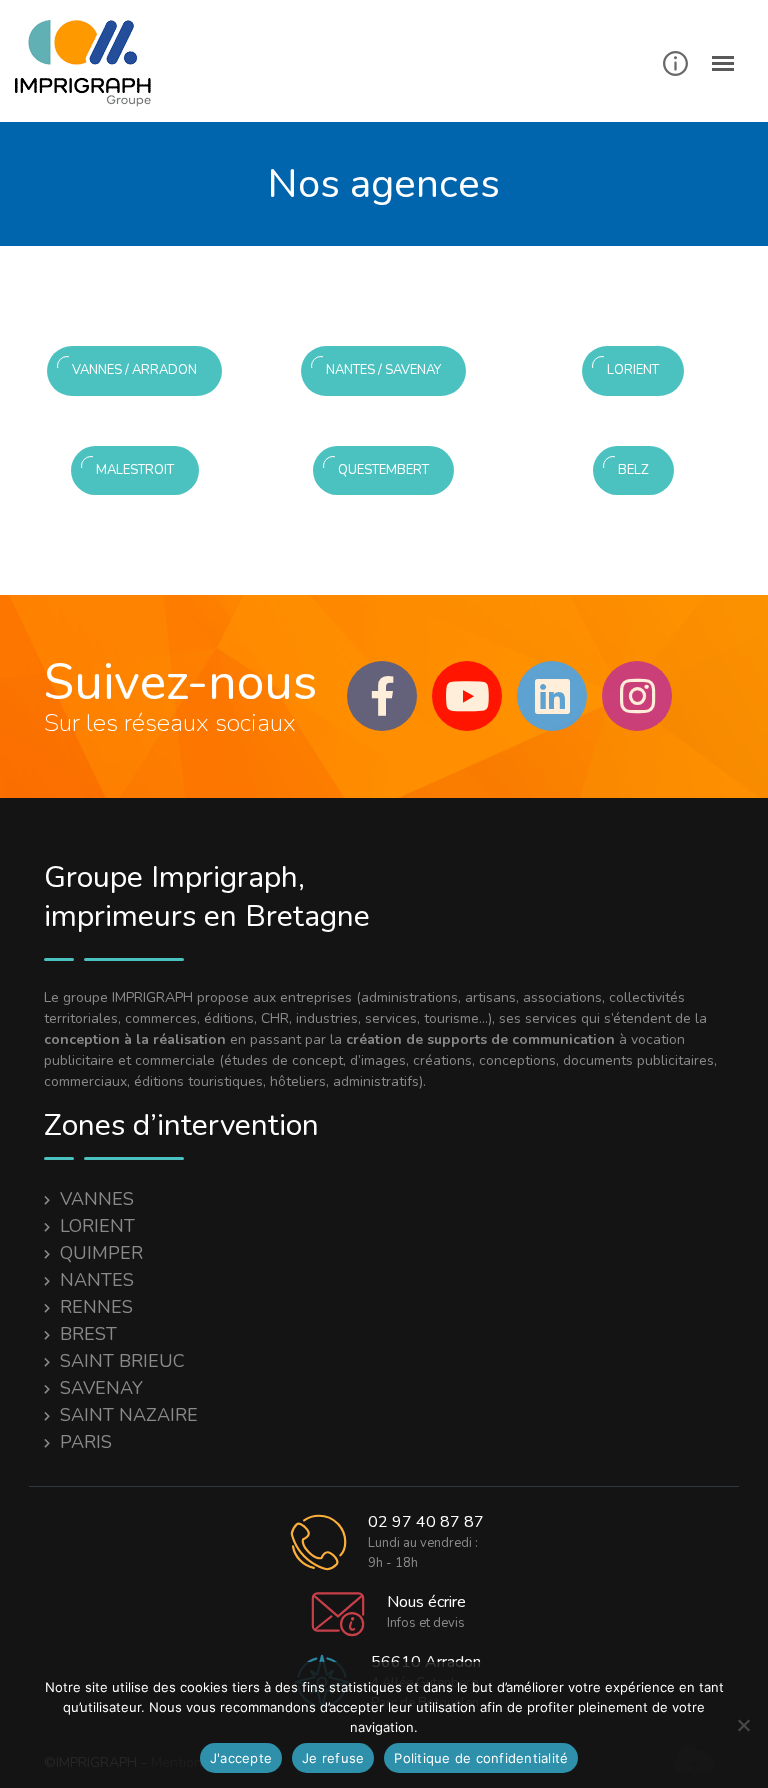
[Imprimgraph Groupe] (90, 63)
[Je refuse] (743, 1725)
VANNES (97, 1199)
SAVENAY (101, 1388)
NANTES (97, 1280)
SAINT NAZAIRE (129, 1415)
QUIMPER (101, 1253)
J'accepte (241, 1758)
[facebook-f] (382, 696)
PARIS (86, 1442)
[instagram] (637, 696)
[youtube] (467, 696)
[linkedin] (552, 696)
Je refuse (333, 1758)
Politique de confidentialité (481, 1758)
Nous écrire (426, 1602)
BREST (88, 1334)
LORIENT (97, 1226)
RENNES (96, 1307)
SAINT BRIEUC (122, 1361)
